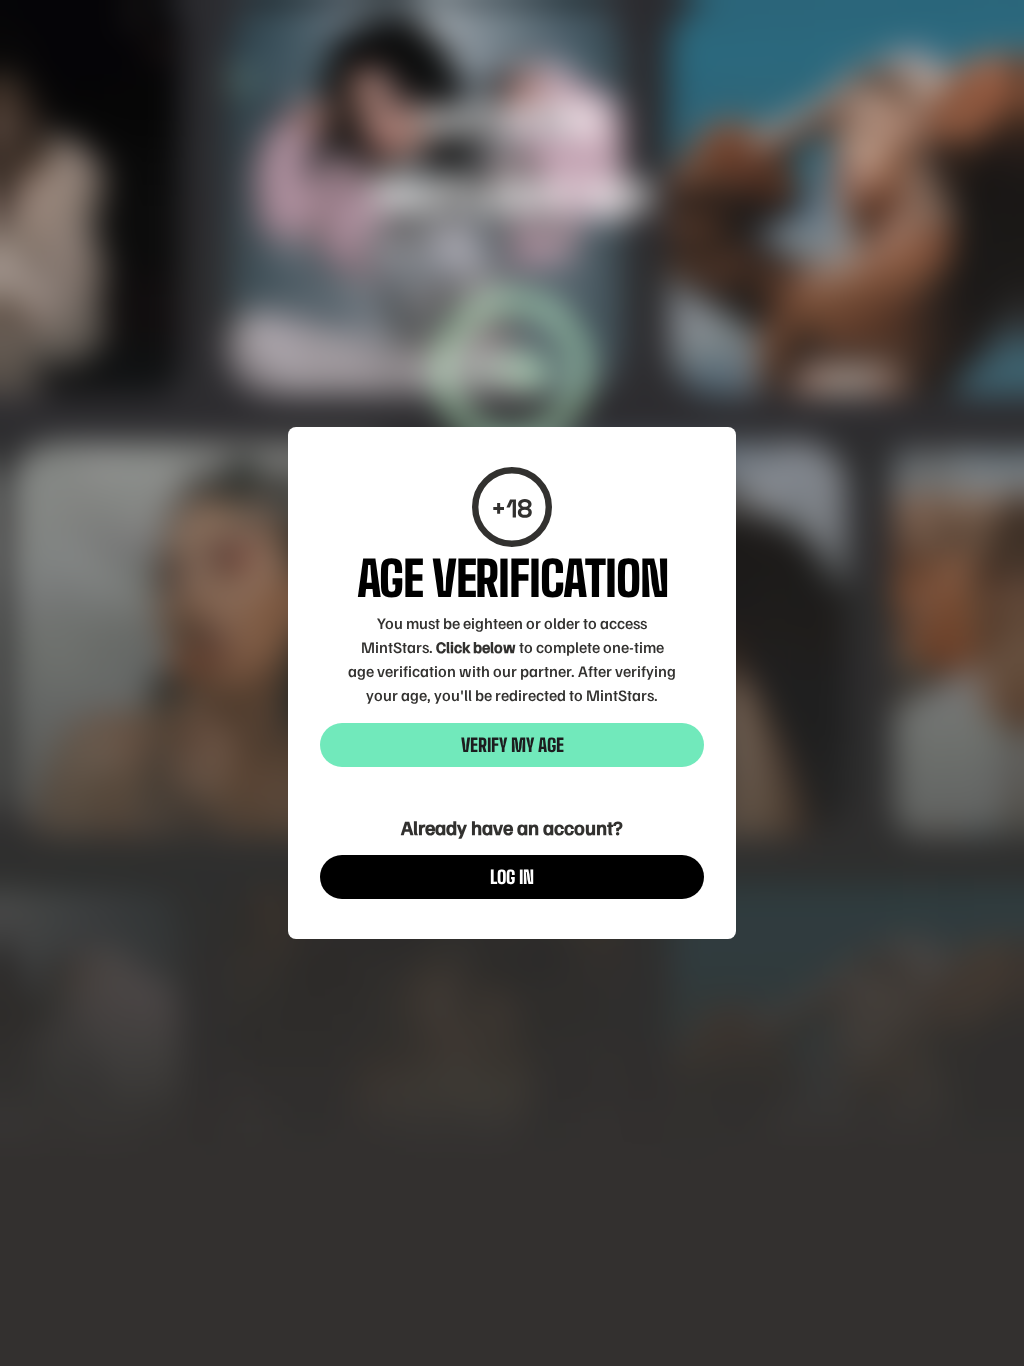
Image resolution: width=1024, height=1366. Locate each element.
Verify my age (512, 745)
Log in (512, 877)
